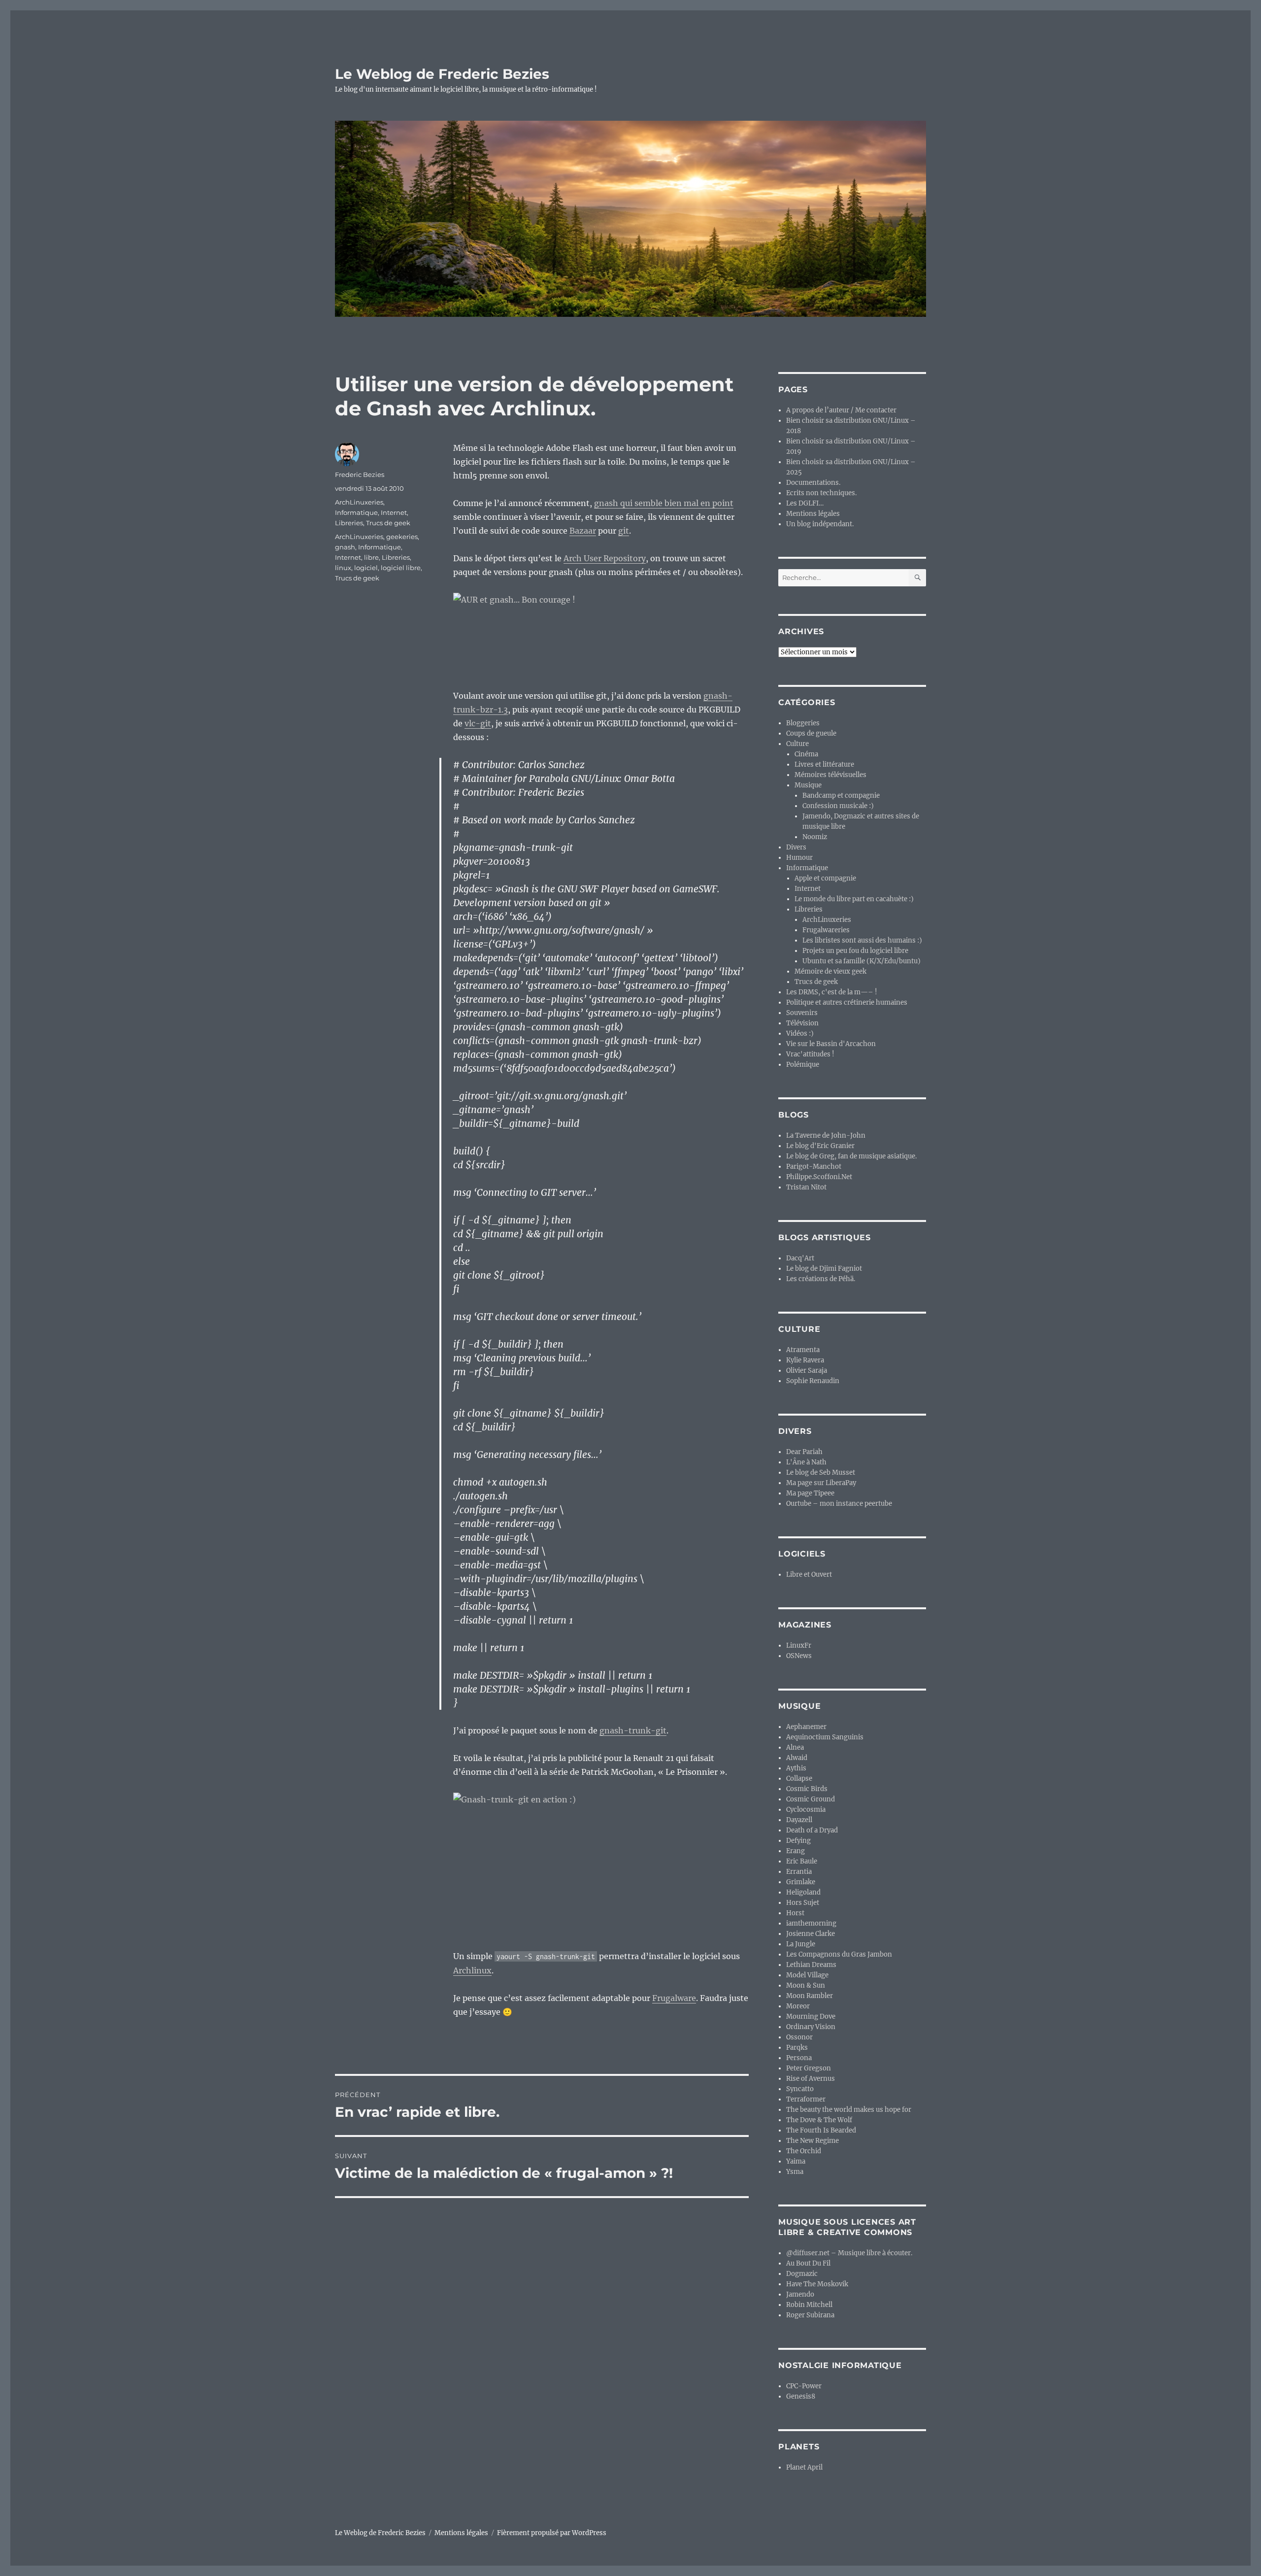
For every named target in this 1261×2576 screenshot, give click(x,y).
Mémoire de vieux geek (830, 971)
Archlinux (472, 1970)
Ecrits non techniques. (821, 493)
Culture (797, 744)
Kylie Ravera (805, 1360)
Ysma (795, 2172)
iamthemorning (811, 1923)
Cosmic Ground (811, 1799)
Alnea (795, 1747)
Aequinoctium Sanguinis (825, 1737)
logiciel (366, 568)
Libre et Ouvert (809, 1575)
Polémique (803, 1065)
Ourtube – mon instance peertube (839, 1504)
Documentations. (813, 483)
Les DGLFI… (805, 503)
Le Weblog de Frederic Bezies (442, 74)
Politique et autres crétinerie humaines (847, 1002)
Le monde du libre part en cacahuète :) (854, 899)
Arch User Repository (605, 558)
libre (371, 557)
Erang (796, 1851)
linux (343, 568)
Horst (795, 1913)
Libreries (349, 523)
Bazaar (583, 531)
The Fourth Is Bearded (821, 2130)
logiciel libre (401, 568)
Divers (796, 847)
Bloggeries (803, 723)
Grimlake (801, 1882)
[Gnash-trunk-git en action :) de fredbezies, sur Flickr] (601, 1864)
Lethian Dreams (811, 1965)
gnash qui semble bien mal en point (664, 503)
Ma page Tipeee (810, 1493)
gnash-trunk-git (633, 1730)
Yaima (796, 2161)
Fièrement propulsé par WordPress (552, 2533)
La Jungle (801, 1944)
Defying (798, 1841)
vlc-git (478, 723)
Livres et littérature (824, 764)
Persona (799, 2058)
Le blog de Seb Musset (821, 1473)
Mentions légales (813, 514)
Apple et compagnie (825, 878)
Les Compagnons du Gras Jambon (839, 1954)
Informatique (356, 512)
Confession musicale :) (838, 806)
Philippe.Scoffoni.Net (819, 1177)
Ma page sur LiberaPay (821, 1483)
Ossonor (799, 2037)
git (624, 531)
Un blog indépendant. (820, 524)
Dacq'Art (800, 1258)
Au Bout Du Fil (808, 2263)
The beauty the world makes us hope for (849, 2110)
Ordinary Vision (811, 2027)
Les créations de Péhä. (821, 1279)
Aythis (796, 1768)
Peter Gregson (809, 2068)
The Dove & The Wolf (819, 2120)
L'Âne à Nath (806, 1462)
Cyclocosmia (806, 1810)
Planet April (804, 2467)
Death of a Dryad (812, 1830)
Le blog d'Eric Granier (820, 1146)
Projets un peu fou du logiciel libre (855, 951)
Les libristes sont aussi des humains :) (862, 940)
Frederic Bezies (360, 475)
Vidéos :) (800, 1034)
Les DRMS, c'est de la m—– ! (832, 992)
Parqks (797, 2048)
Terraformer (806, 2099)
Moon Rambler (810, 1996)
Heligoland (803, 1892)
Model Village (807, 1975)
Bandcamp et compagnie (841, 796)
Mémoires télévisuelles (830, 775)
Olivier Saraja (807, 1371)
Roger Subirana (810, 2315)
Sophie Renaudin (813, 1381)
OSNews (799, 1656)
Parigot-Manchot (814, 1167)
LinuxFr (799, 1645)
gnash (345, 547)
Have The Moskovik (817, 2284)
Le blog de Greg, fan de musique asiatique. (851, 1156)
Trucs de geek (388, 523)
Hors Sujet (803, 1903)
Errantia (799, 1872)
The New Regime (813, 2141)
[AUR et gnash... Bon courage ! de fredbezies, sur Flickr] (601, 634)
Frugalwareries (826, 930)
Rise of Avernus (811, 2079)
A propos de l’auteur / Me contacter (841, 410)
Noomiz (815, 837)
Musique (808, 785)
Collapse (799, 1779)
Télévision (802, 1023)
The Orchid (804, 2151)
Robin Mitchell (809, 2305)
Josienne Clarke (811, 1934)
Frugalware (674, 1998)
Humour (799, 858)
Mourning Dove (811, 2017)
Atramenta (803, 1350)
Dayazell (799, 1820)
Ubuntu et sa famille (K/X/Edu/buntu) (862, 961)
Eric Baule (802, 1861)
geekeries (402, 537)
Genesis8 (801, 2396)
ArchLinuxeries (359, 502)
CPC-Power (804, 2386)
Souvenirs (802, 1013)
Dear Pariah (804, 1452)
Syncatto (800, 2089)
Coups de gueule (811, 733)
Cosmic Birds (807, 1789)
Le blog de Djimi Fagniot (824, 1269)
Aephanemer (806, 1727)
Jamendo (800, 2294)
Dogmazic (802, 2274)
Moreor (798, 2006)
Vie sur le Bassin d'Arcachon (831, 1044)
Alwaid (797, 1758)
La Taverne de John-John (826, 1135)
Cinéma (806, 754)
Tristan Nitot (806, 1187)
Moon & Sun (806, 1985)
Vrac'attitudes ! (810, 1054)
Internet (394, 512)
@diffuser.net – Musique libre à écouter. (849, 2253)
